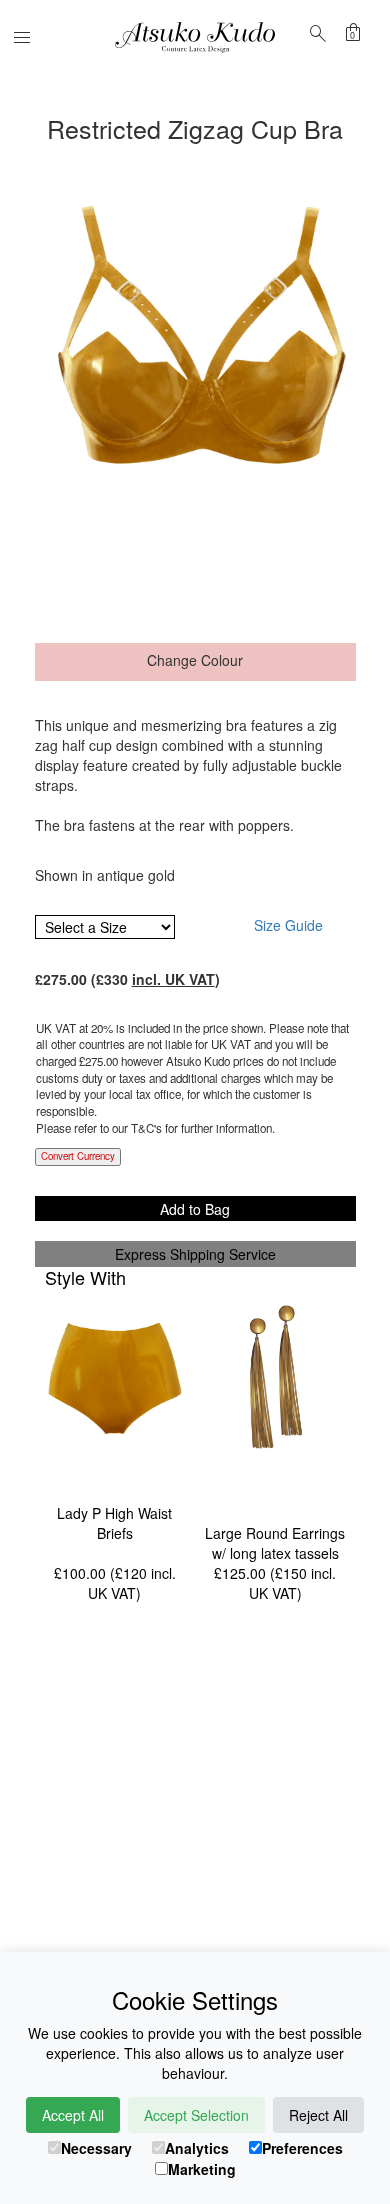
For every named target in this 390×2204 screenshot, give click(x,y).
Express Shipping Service (195, 1254)
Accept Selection (196, 2115)
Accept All (73, 2115)
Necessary (96, 2148)
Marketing (202, 2169)
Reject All (318, 2115)
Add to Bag (195, 1209)
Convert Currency (78, 1156)
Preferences (302, 2148)
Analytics (197, 2148)
